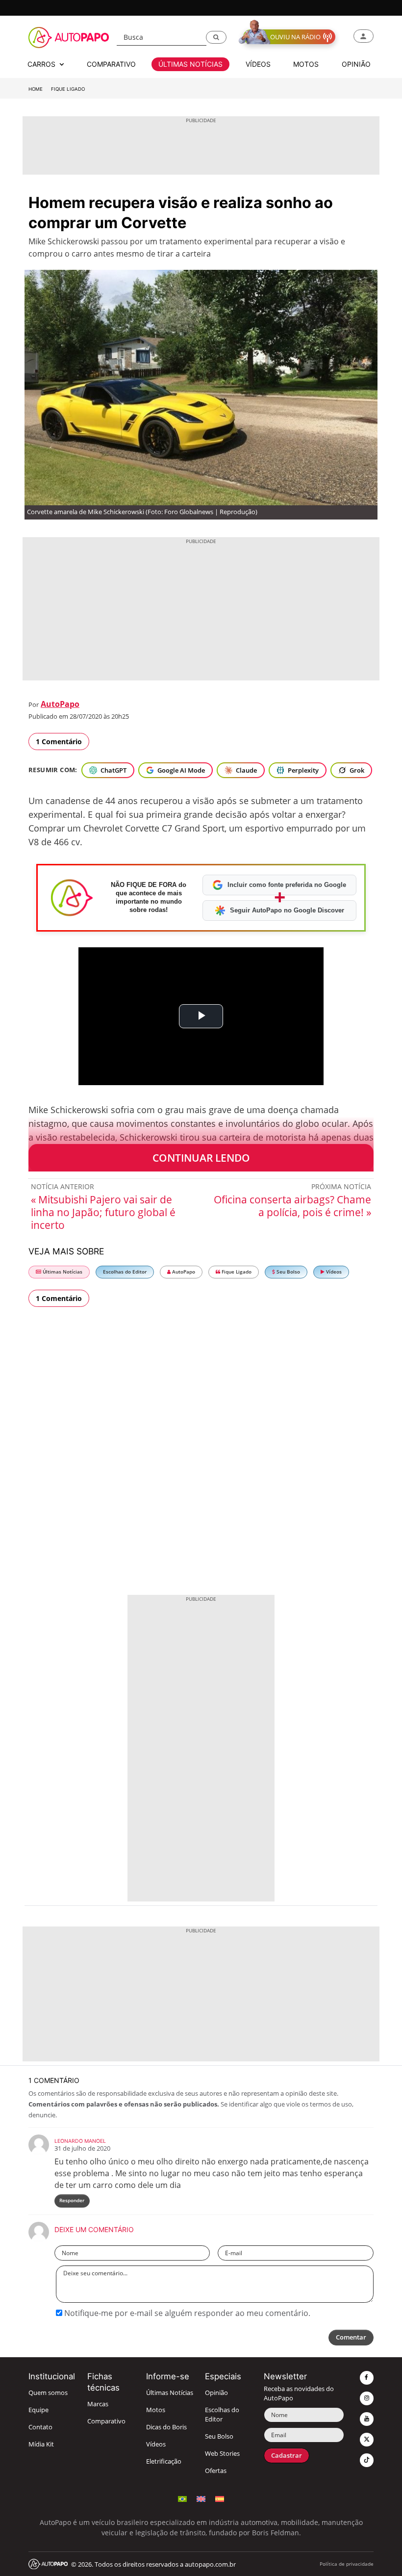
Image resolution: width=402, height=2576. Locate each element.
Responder (72, 2200)
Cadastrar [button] (287, 2456)
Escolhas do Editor (125, 1272)
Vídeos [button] (258, 64)
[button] (216, 37)
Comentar (351, 2337)
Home (36, 89)
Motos (156, 2410)
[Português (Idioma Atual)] (182, 2498)
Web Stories (222, 2454)
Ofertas (216, 2471)
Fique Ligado (68, 89)
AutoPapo (60, 704)
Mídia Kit (41, 2444)
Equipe (38, 2410)
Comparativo (106, 2421)
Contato (40, 2427)
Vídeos (333, 1272)
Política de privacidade (347, 2564)
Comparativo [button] (111, 64)
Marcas (98, 2404)
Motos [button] (306, 64)
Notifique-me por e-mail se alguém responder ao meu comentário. (186, 2313)
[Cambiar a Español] (220, 2498)
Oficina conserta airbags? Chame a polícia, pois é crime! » (292, 1206)
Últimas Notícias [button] (190, 64)
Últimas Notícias (62, 1272)
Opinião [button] (356, 64)
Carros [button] (42, 64)
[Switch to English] (201, 2498)
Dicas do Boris (166, 2427)
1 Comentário (59, 742)
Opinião (216, 2393)
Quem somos (48, 2393)
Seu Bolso (288, 1272)
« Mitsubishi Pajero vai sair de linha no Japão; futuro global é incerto (103, 1212)
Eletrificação (164, 2461)
